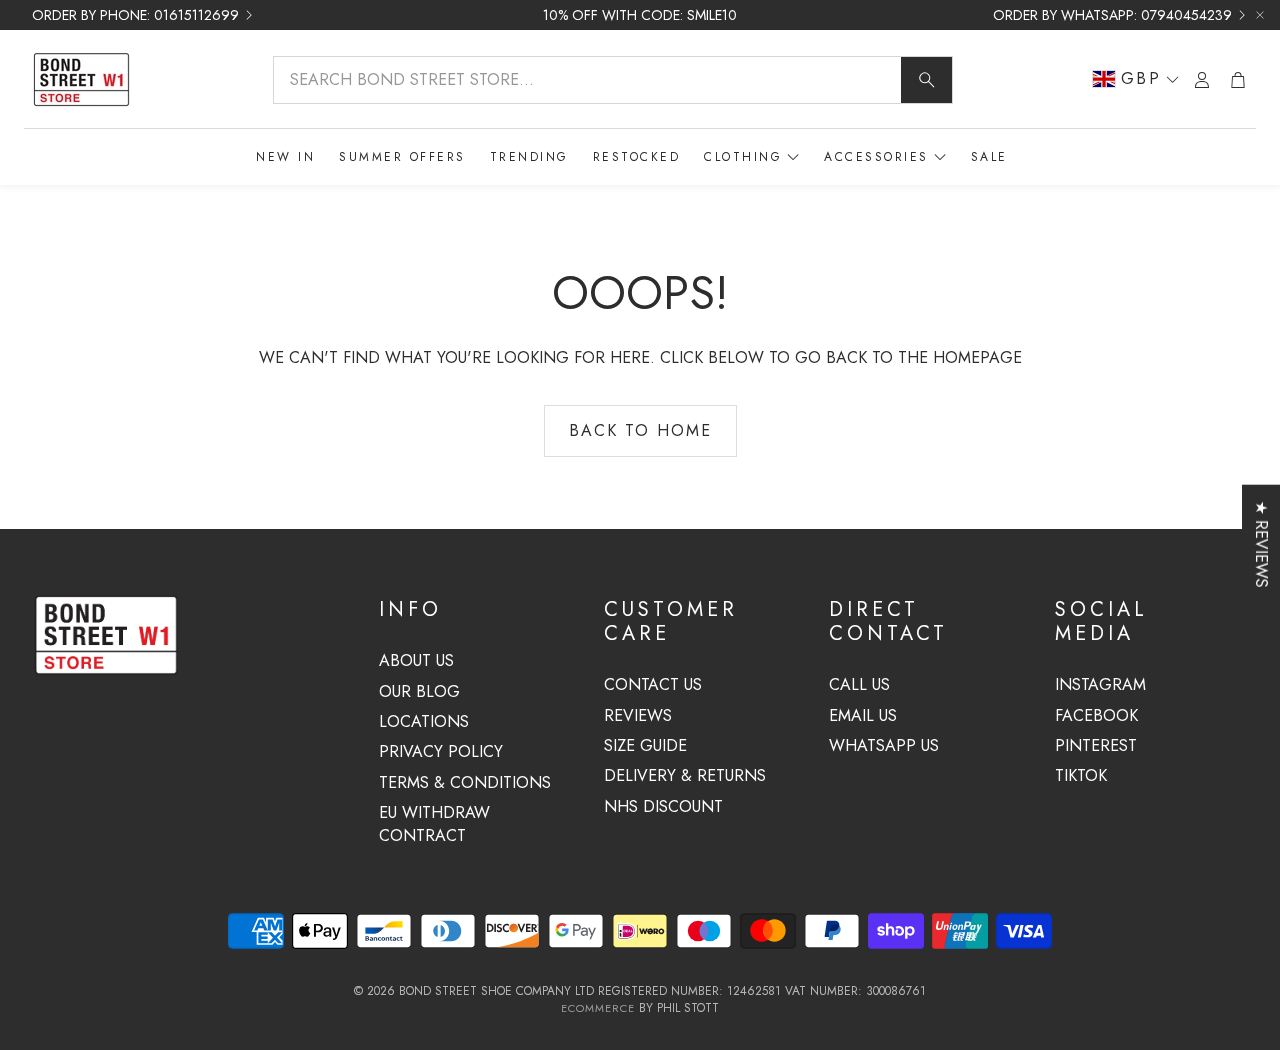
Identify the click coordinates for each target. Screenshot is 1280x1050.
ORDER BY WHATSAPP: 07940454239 (1112, 15)
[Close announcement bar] (1260, 15)
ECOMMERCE (598, 1008)
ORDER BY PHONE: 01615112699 (135, 15)
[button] (613, 80)
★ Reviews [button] (1261, 544)
